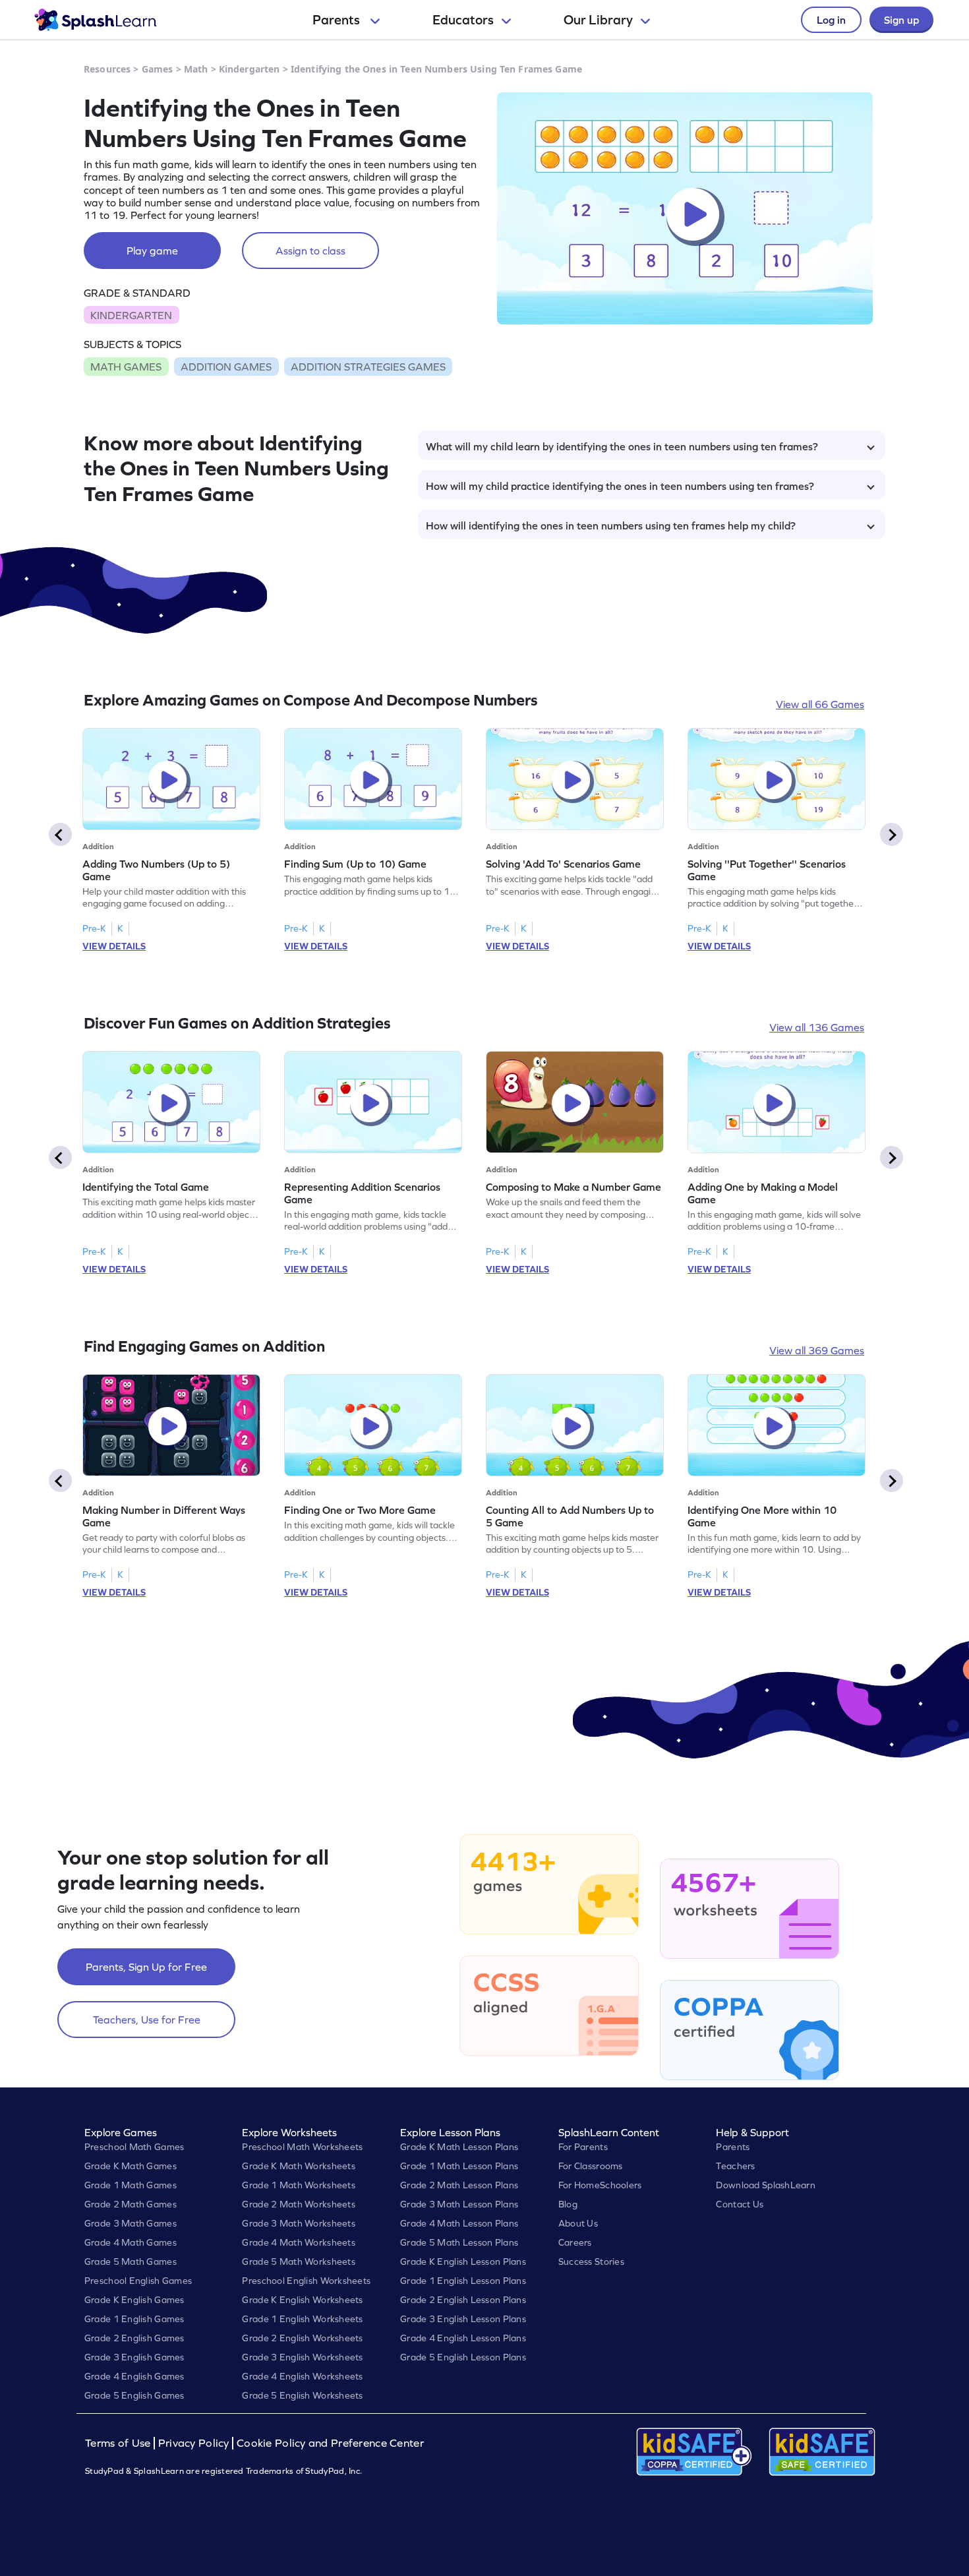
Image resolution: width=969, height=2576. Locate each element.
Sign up (901, 20)
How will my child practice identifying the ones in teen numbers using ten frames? (620, 486)
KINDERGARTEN (131, 315)
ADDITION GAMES (226, 367)
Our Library (598, 20)
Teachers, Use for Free (147, 2020)
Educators (463, 20)
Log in (831, 20)
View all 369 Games (817, 1350)
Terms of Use (119, 2443)
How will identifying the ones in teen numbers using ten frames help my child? (611, 525)
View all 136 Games (817, 1027)
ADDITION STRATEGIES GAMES (368, 367)
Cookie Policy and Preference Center (330, 2443)
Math (196, 69)
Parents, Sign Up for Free (146, 1967)
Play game (152, 251)
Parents (338, 20)
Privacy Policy (194, 2443)
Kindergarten (250, 69)
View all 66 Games (820, 704)
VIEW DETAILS (114, 946)
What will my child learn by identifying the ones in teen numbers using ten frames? (622, 446)
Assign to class (310, 251)
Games (158, 69)
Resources (107, 69)
